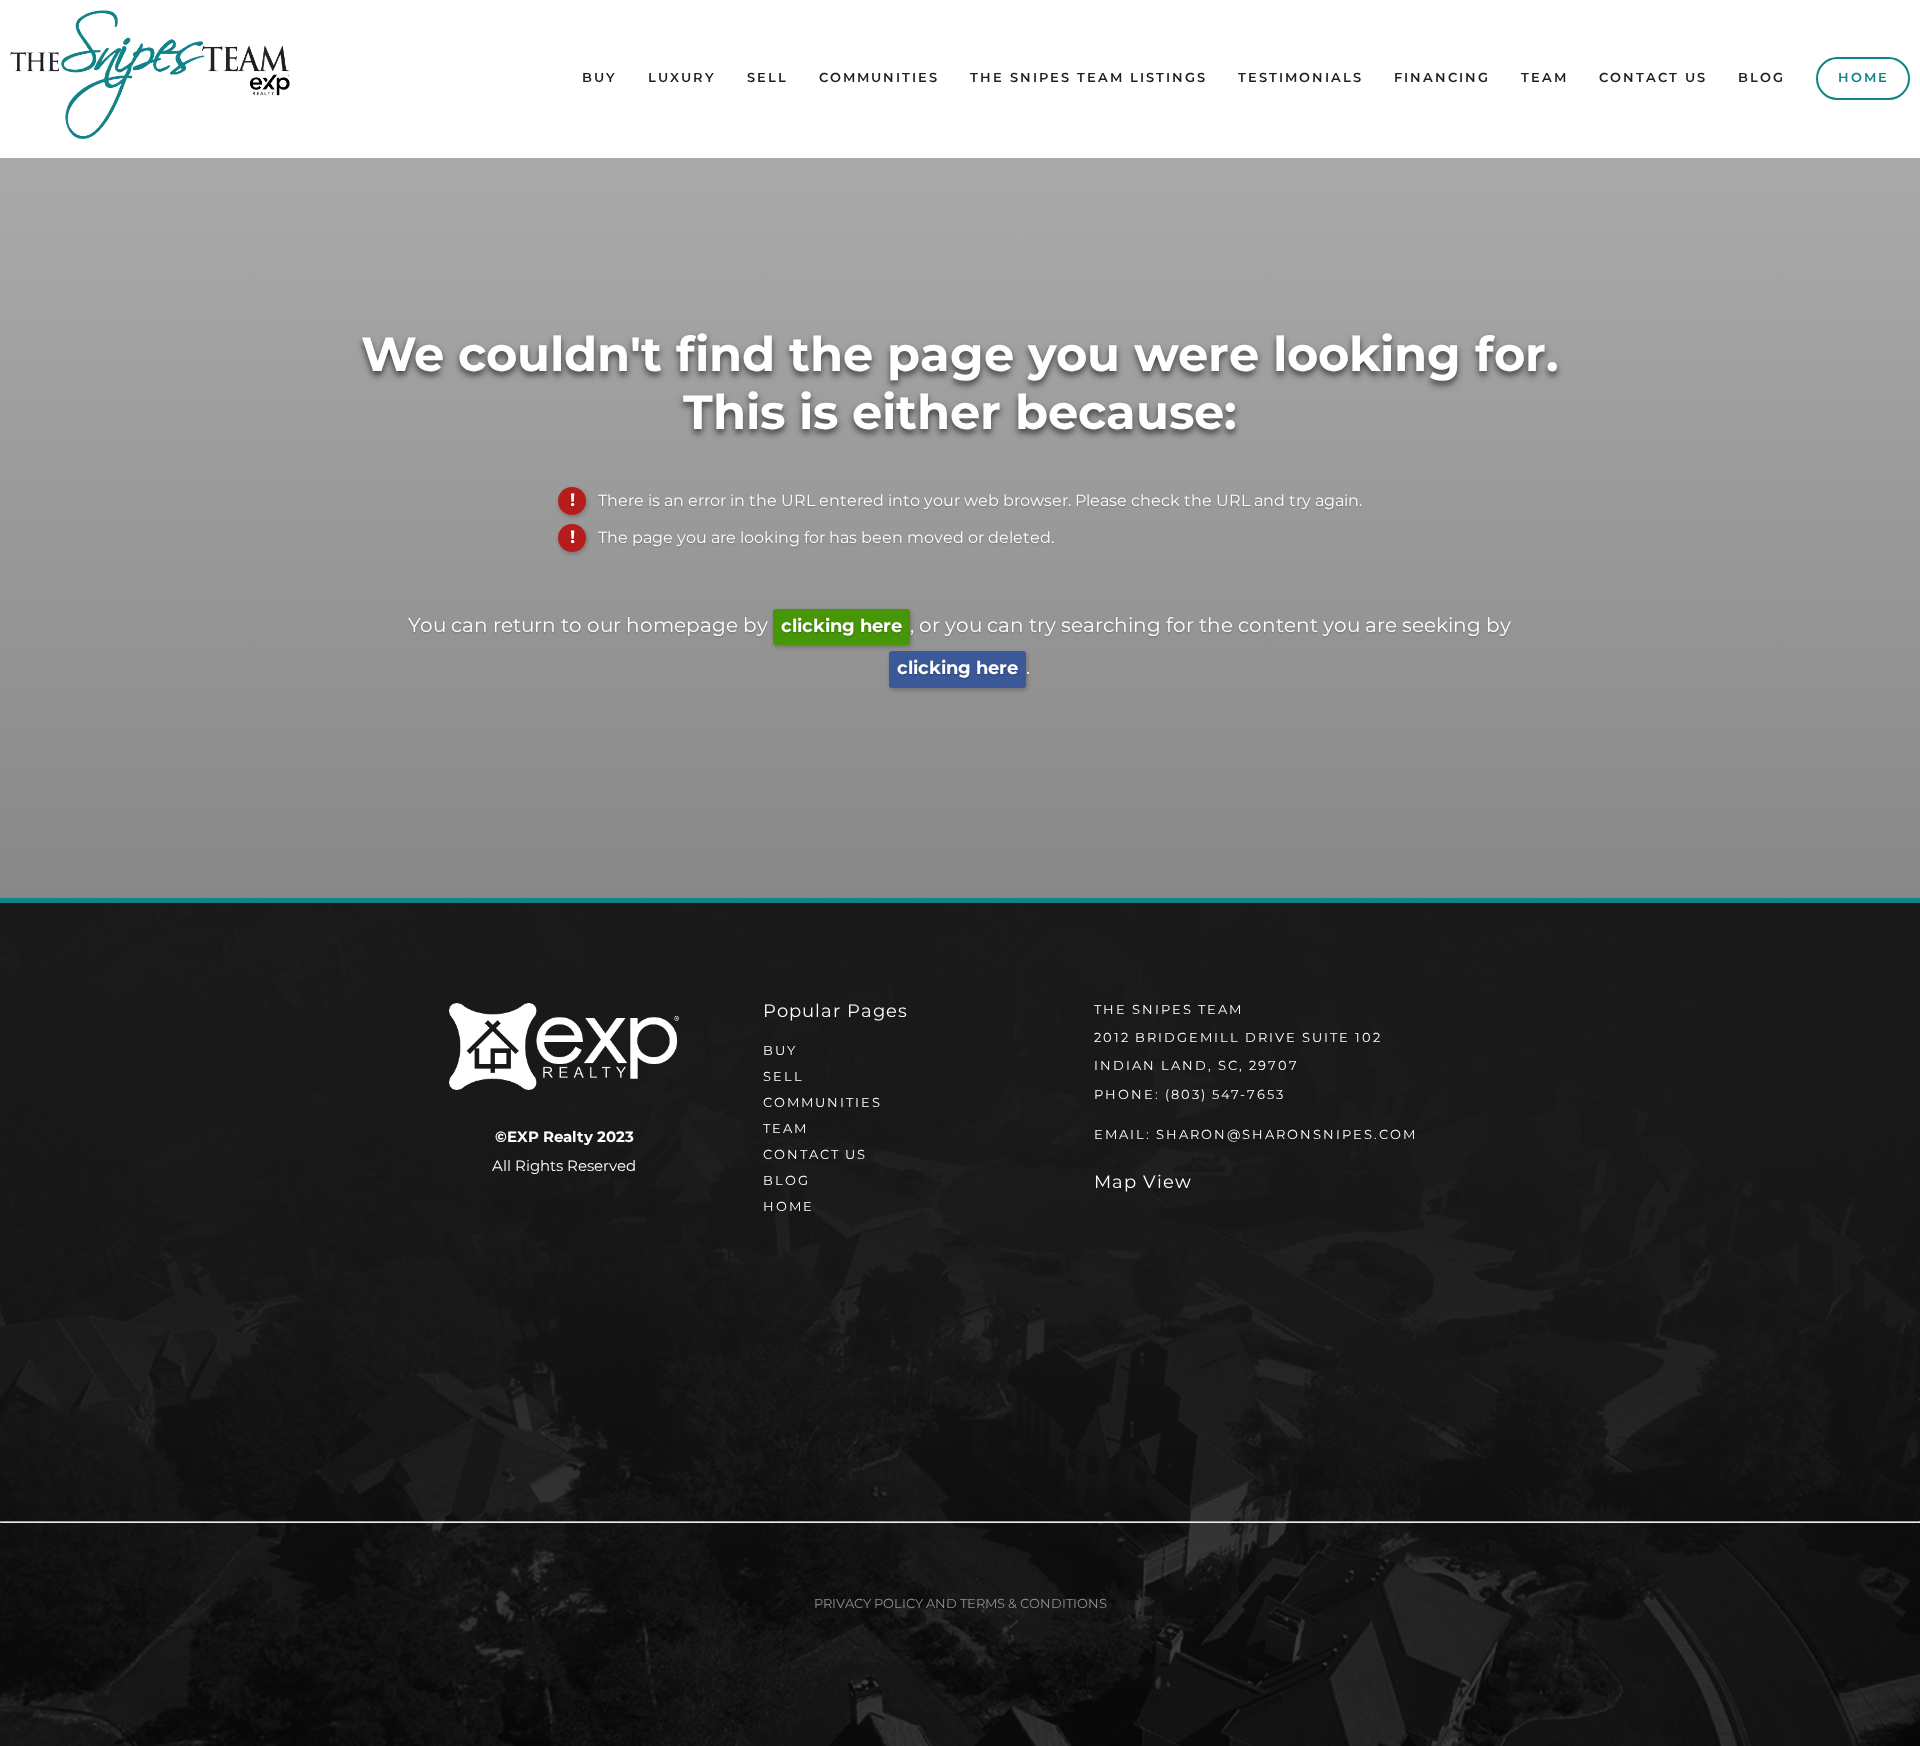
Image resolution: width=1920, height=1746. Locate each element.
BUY (780, 1051)
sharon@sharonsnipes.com (1286, 1135)
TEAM (785, 1129)
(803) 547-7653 (1225, 1095)
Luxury (682, 78)
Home (1863, 78)
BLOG (786, 1181)
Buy (599, 78)
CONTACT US (815, 1155)
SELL (783, 1077)
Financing (1442, 78)
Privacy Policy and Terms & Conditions (960, 1604)
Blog (1761, 78)
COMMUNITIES (822, 1103)
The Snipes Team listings (1088, 78)
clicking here (841, 626)
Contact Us (1653, 78)
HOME (788, 1207)
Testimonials (1300, 78)
